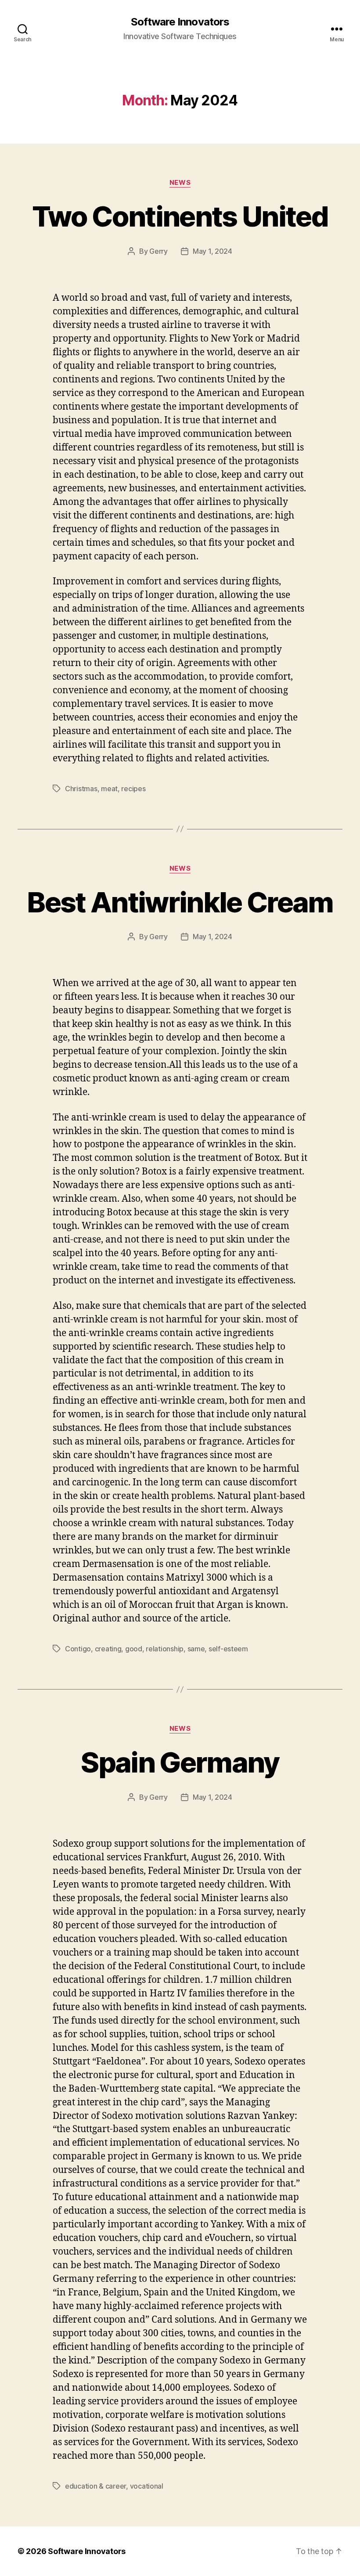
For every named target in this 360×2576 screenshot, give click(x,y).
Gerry (158, 251)
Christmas (81, 789)
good (134, 1649)
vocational (147, 2486)
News (180, 183)
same (196, 1649)
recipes (133, 789)
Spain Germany (180, 1762)
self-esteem (228, 1649)
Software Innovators (180, 22)
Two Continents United (180, 216)
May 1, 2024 (212, 251)
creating (108, 1649)
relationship (165, 1649)
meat (109, 789)
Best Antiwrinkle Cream (180, 902)
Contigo (78, 1649)
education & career (95, 2486)
